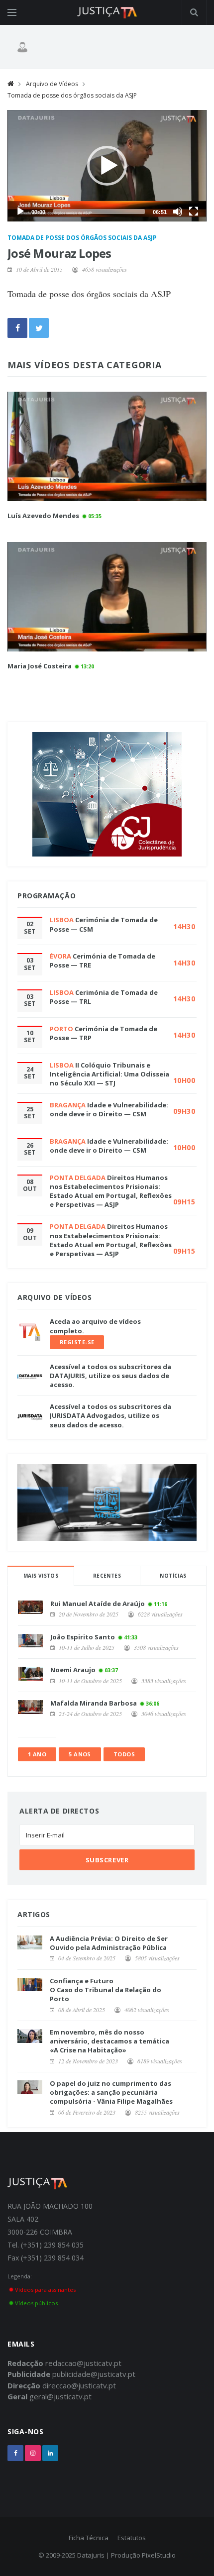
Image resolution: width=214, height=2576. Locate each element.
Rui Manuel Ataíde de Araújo (98, 1604)
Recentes (107, 1576)
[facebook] (15, 2453)
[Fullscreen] (194, 212)
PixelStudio (159, 2555)
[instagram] (33, 2453)
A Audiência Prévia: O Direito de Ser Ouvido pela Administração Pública (109, 1943)
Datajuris (91, 2555)
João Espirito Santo (83, 1637)
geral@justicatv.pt (60, 2396)
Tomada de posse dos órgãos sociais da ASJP (72, 95)
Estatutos (132, 2538)
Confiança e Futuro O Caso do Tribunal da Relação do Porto (106, 1990)
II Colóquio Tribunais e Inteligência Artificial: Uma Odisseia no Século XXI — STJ (109, 1074)
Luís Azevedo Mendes (43, 516)
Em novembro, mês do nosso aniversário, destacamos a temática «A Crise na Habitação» (109, 2041)
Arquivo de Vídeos (52, 84)
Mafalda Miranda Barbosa (94, 1703)
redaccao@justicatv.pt (83, 2363)
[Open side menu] (12, 12)
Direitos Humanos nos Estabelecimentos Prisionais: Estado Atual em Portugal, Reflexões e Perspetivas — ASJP (111, 1191)
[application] (107, 166)
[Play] (20, 212)
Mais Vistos (41, 1576)
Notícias (173, 1576)
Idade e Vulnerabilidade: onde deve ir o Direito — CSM (109, 1109)
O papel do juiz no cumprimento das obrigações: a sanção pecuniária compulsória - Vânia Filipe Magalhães (111, 2092)
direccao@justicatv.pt (79, 2385)
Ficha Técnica (89, 2538)
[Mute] (178, 212)
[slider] (99, 212)
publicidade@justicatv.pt (94, 2374)
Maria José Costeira (40, 666)
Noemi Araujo (73, 1670)
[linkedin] (50, 2453)
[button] (107, 166)
